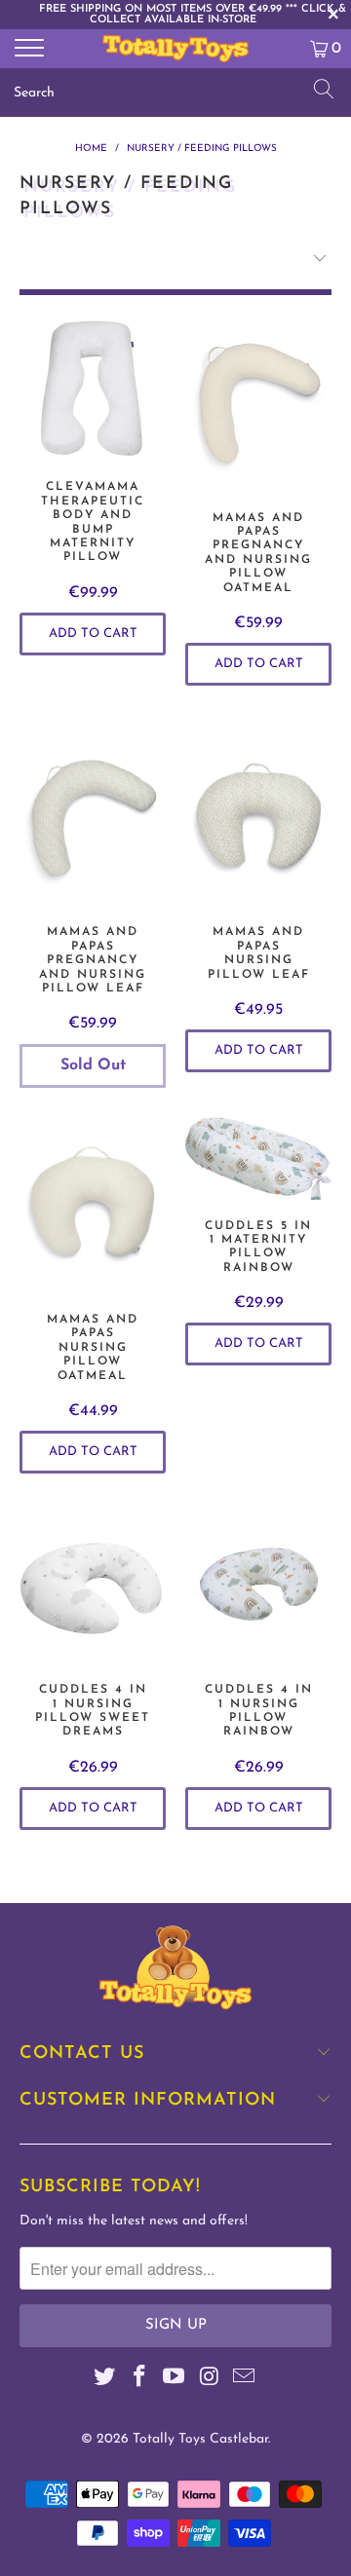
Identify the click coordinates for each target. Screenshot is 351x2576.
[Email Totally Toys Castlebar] (245, 2380)
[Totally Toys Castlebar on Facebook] (139, 2380)
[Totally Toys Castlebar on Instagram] (210, 2380)
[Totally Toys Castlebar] (175, 49)
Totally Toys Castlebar (200, 2439)
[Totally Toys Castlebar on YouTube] (175, 2380)
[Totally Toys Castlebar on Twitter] (105, 2380)
